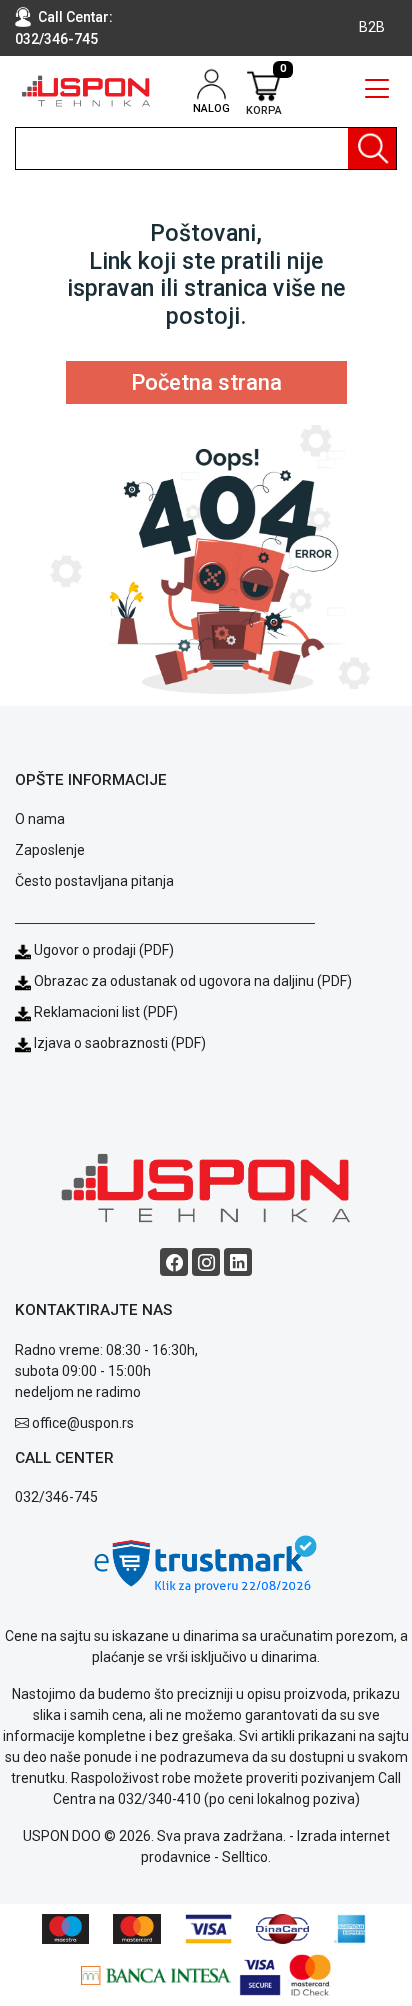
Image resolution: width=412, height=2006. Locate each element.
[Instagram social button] (206, 1262)
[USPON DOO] (86, 90)
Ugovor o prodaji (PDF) (102, 950)
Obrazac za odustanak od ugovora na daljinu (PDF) (193, 981)
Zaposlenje (50, 850)
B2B (372, 27)
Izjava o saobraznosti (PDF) (120, 1043)
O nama (40, 819)
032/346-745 (56, 39)
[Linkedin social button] (238, 1262)
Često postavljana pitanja (94, 881)
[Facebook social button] (174, 1262)
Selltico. (246, 1857)
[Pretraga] (372, 148)
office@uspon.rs (83, 1423)
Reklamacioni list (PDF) (104, 1012)
